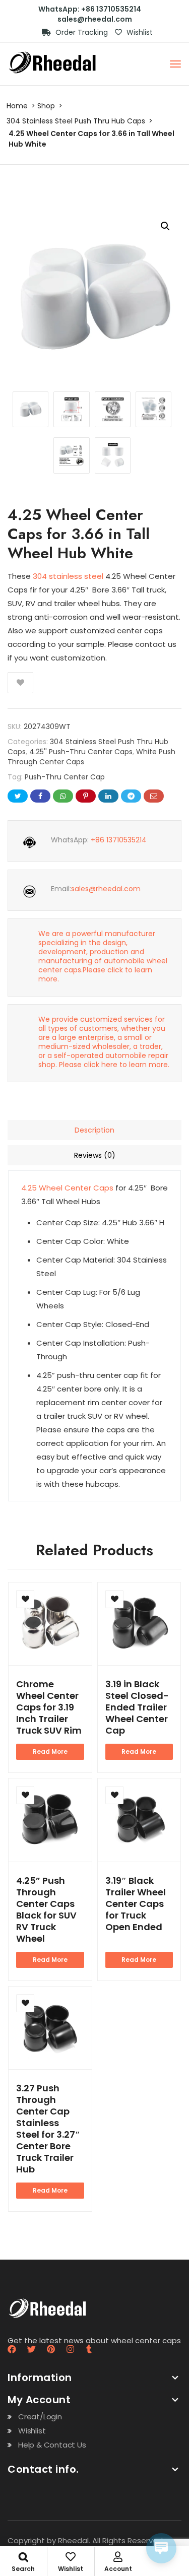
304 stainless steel (68, 576)
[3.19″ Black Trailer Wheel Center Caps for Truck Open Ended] (139, 1820)
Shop (46, 106)
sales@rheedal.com (95, 19)
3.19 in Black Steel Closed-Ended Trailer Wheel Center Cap (137, 1707)
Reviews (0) (95, 1155)
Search (23, 2569)
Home (17, 106)
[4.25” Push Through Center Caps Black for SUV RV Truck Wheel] (50, 1820)
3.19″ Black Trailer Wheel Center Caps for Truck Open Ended (136, 1904)
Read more (50, 1752)
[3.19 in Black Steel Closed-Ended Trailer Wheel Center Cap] (139, 1624)
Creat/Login (40, 2417)
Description (94, 1130)
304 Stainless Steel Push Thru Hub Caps (76, 121)
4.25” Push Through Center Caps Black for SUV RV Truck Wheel (46, 1909)
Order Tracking (81, 32)
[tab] (94, 1130)
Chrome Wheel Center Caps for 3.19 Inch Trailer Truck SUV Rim (49, 1707)
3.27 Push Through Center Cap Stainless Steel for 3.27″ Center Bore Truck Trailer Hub (48, 2129)
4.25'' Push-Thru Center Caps (81, 752)
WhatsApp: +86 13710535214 (90, 9)
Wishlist (139, 32)
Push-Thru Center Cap (65, 777)
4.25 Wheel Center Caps (67, 1188)
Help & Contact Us (52, 2445)
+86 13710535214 (119, 840)
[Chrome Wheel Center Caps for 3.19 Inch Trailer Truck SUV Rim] (50, 1624)
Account (118, 2569)
